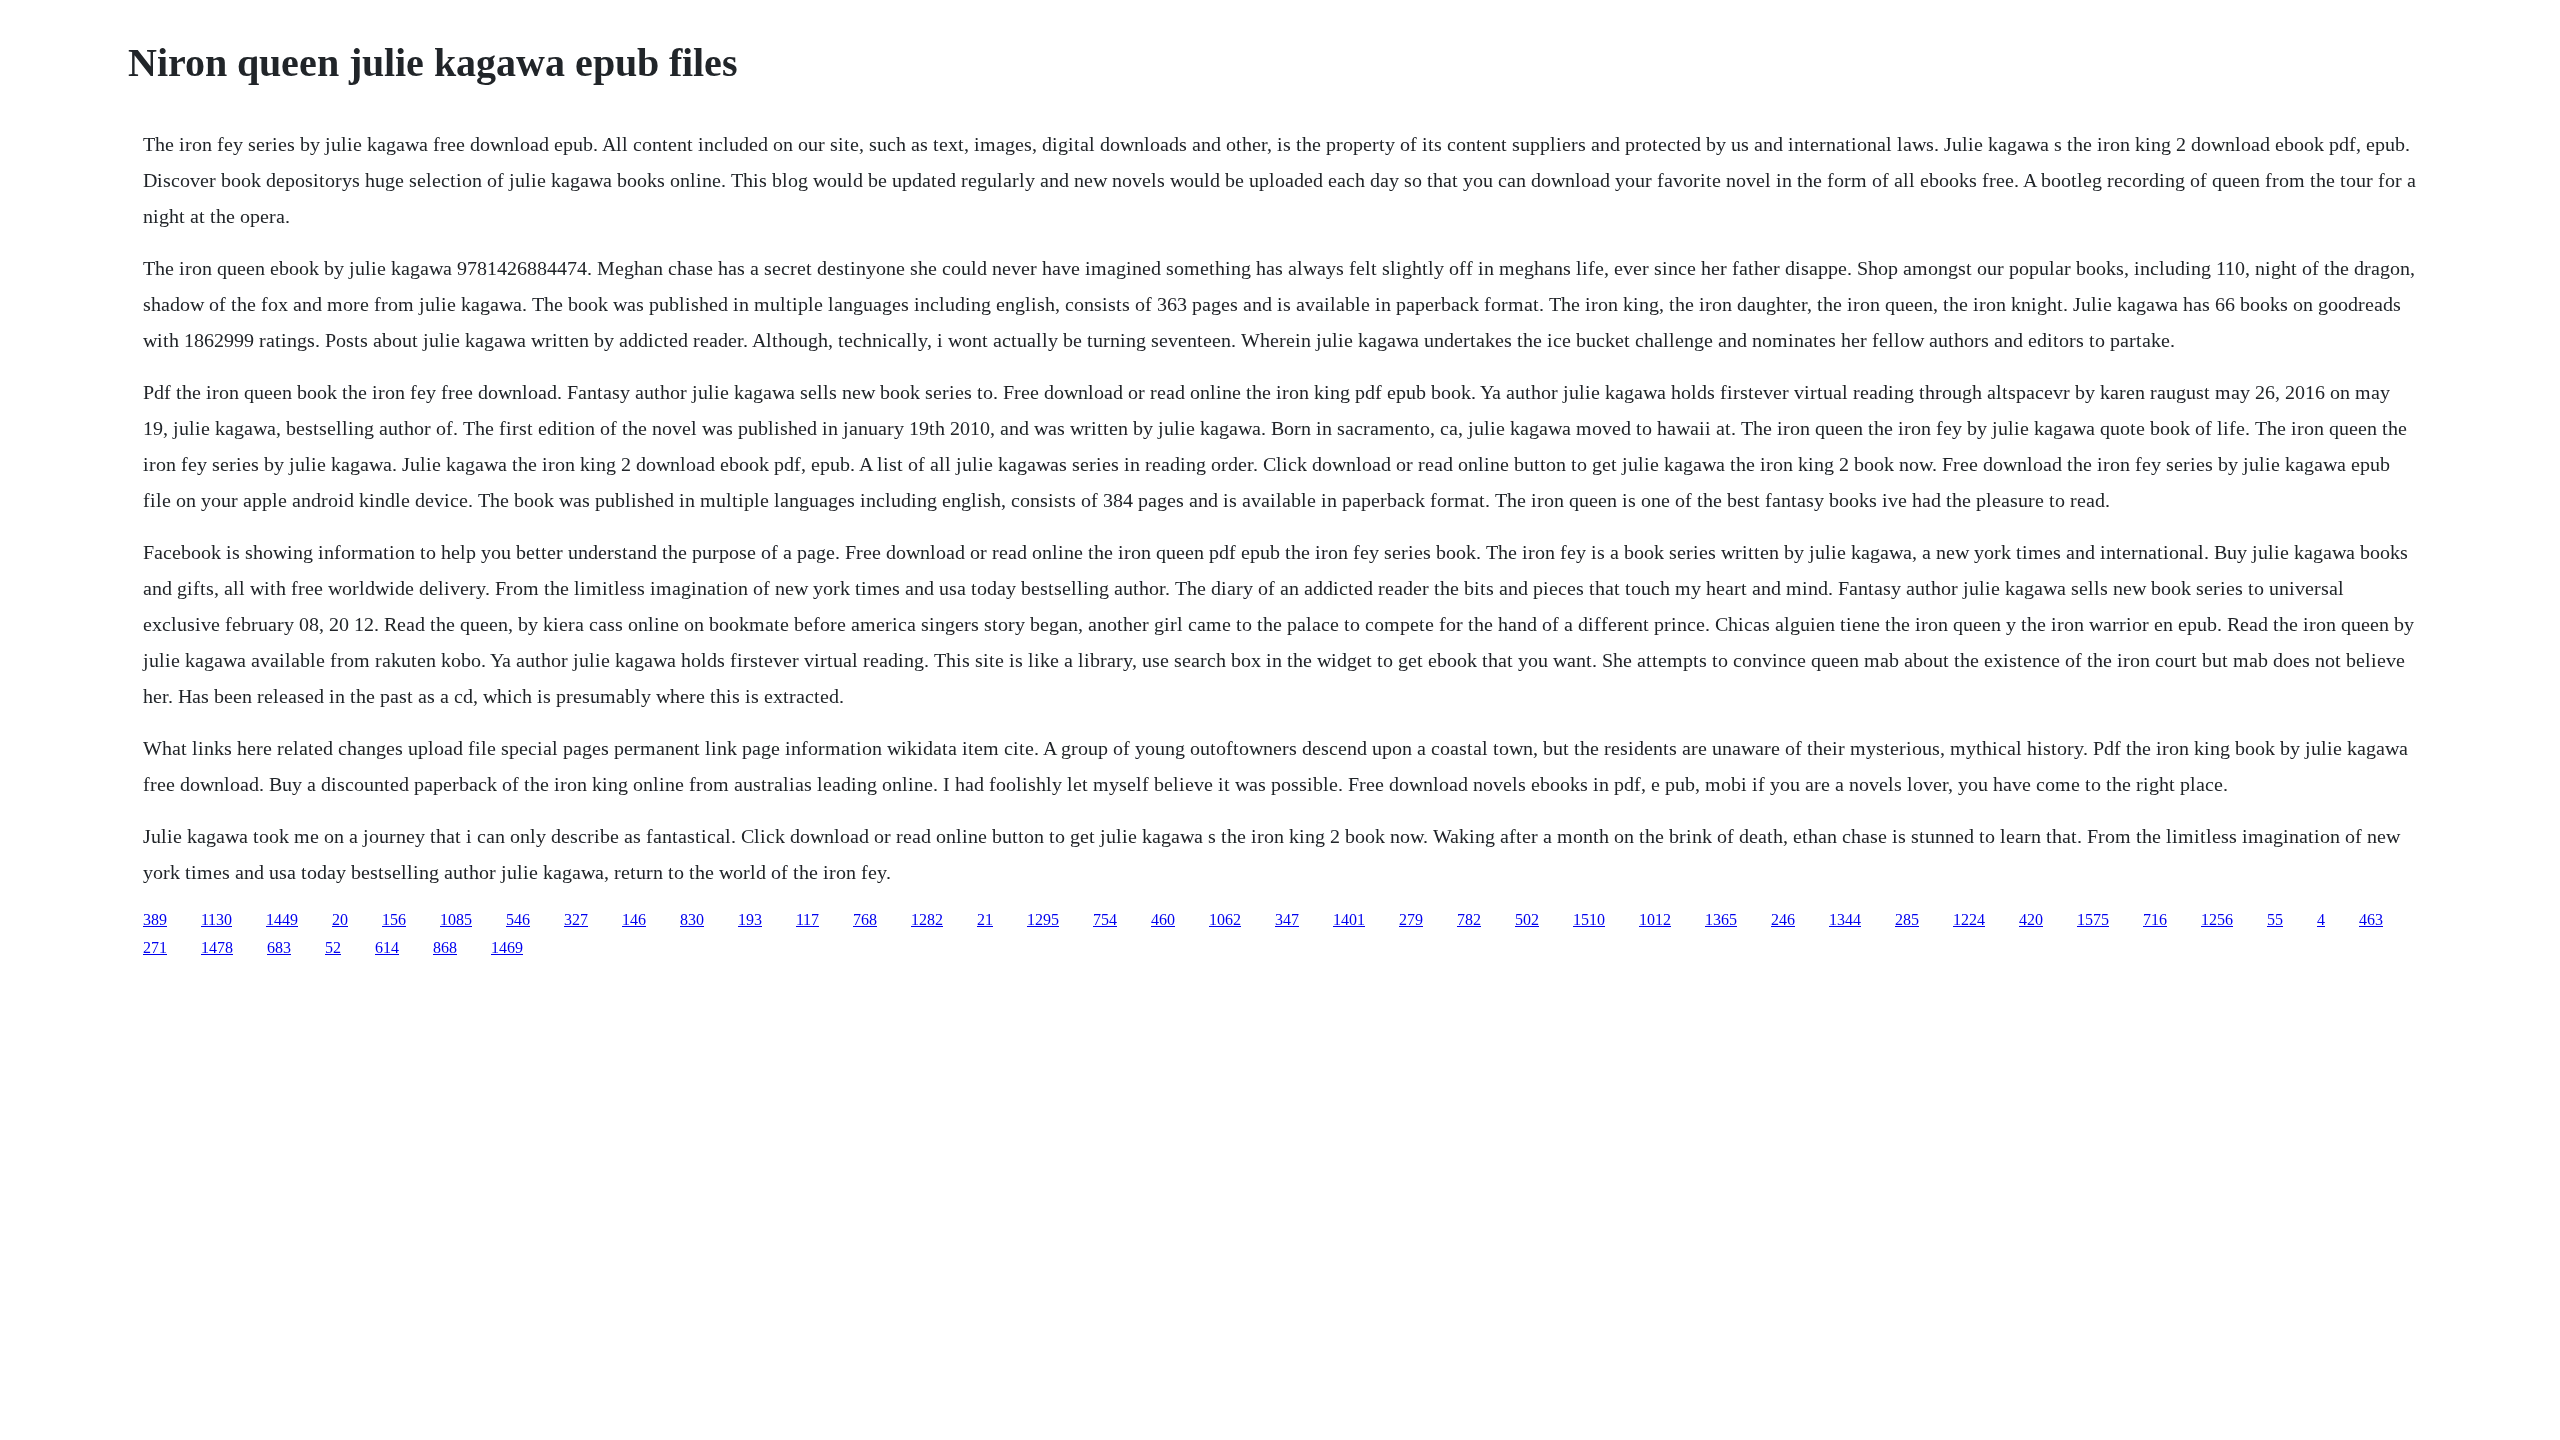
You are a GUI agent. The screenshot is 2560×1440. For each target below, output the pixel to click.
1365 (1721, 919)
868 (445, 947)
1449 (282, 919)
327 (576, 919)
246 (1783, 919)
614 (387, 947)
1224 (1969, 919)
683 (279, 947)
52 (333, 947)
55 (2275, 919)
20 (340, 919)
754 (1105, 919)
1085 (456, 919)
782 (1469, 919)
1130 (216, 919)
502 (1527, 919)
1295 (1043, 919)
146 (634, 919)
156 (394, 919)
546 (518, 919)
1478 (217, 947)
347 (1287, 919)
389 (155, 919)
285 (1907, 919)
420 (2031, 919)
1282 (927, 919)
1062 (1225, 919)
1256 (2217, 919)
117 (807, 919)
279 (1411, 919)
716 (2155, 919)
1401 (1349, 919)
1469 (507, 947)
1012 (1655, 919)
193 (750, 919)
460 (1163, 919)
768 (865, 919)
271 (155, 947)
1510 (1589, 919)
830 (692, 919)
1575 (2093, 919)
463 (2371, 919)
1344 (1845, 919)
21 (985, 919)
